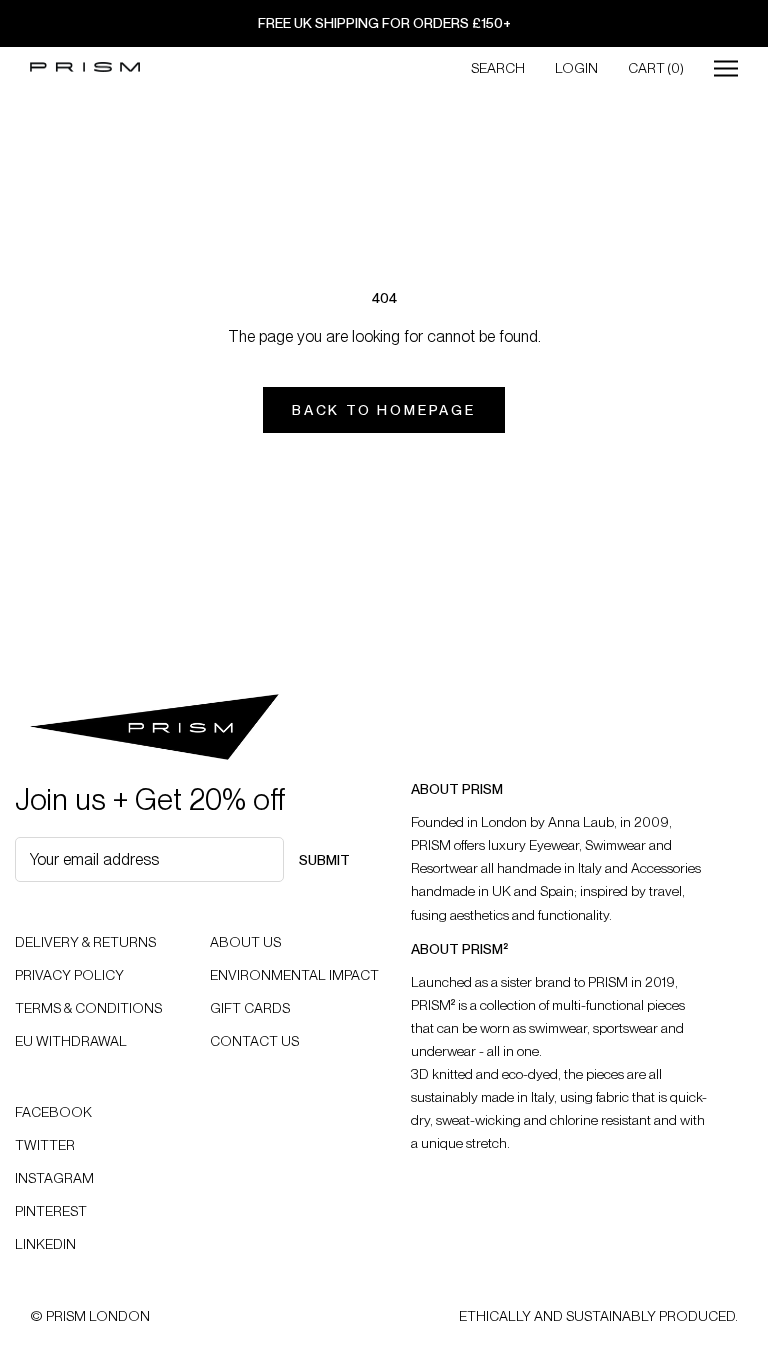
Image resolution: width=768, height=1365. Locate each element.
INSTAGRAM (54, 1178)
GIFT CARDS (250, 1008)
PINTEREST (51, 1211)
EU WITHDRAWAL (71, 1041)
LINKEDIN (45, 1244)
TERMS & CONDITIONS (88, 1008)
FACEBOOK (53, 1112)
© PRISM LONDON (90, 1316)
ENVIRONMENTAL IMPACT (294, 975)
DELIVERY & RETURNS (85, 942)
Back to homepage (384, 410)
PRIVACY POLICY (69, 975)
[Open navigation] (726, 68)
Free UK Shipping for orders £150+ (384, 23)
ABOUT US (245, 942)
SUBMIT (324, 860)
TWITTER (45, 1145)
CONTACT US (254, 1041)
